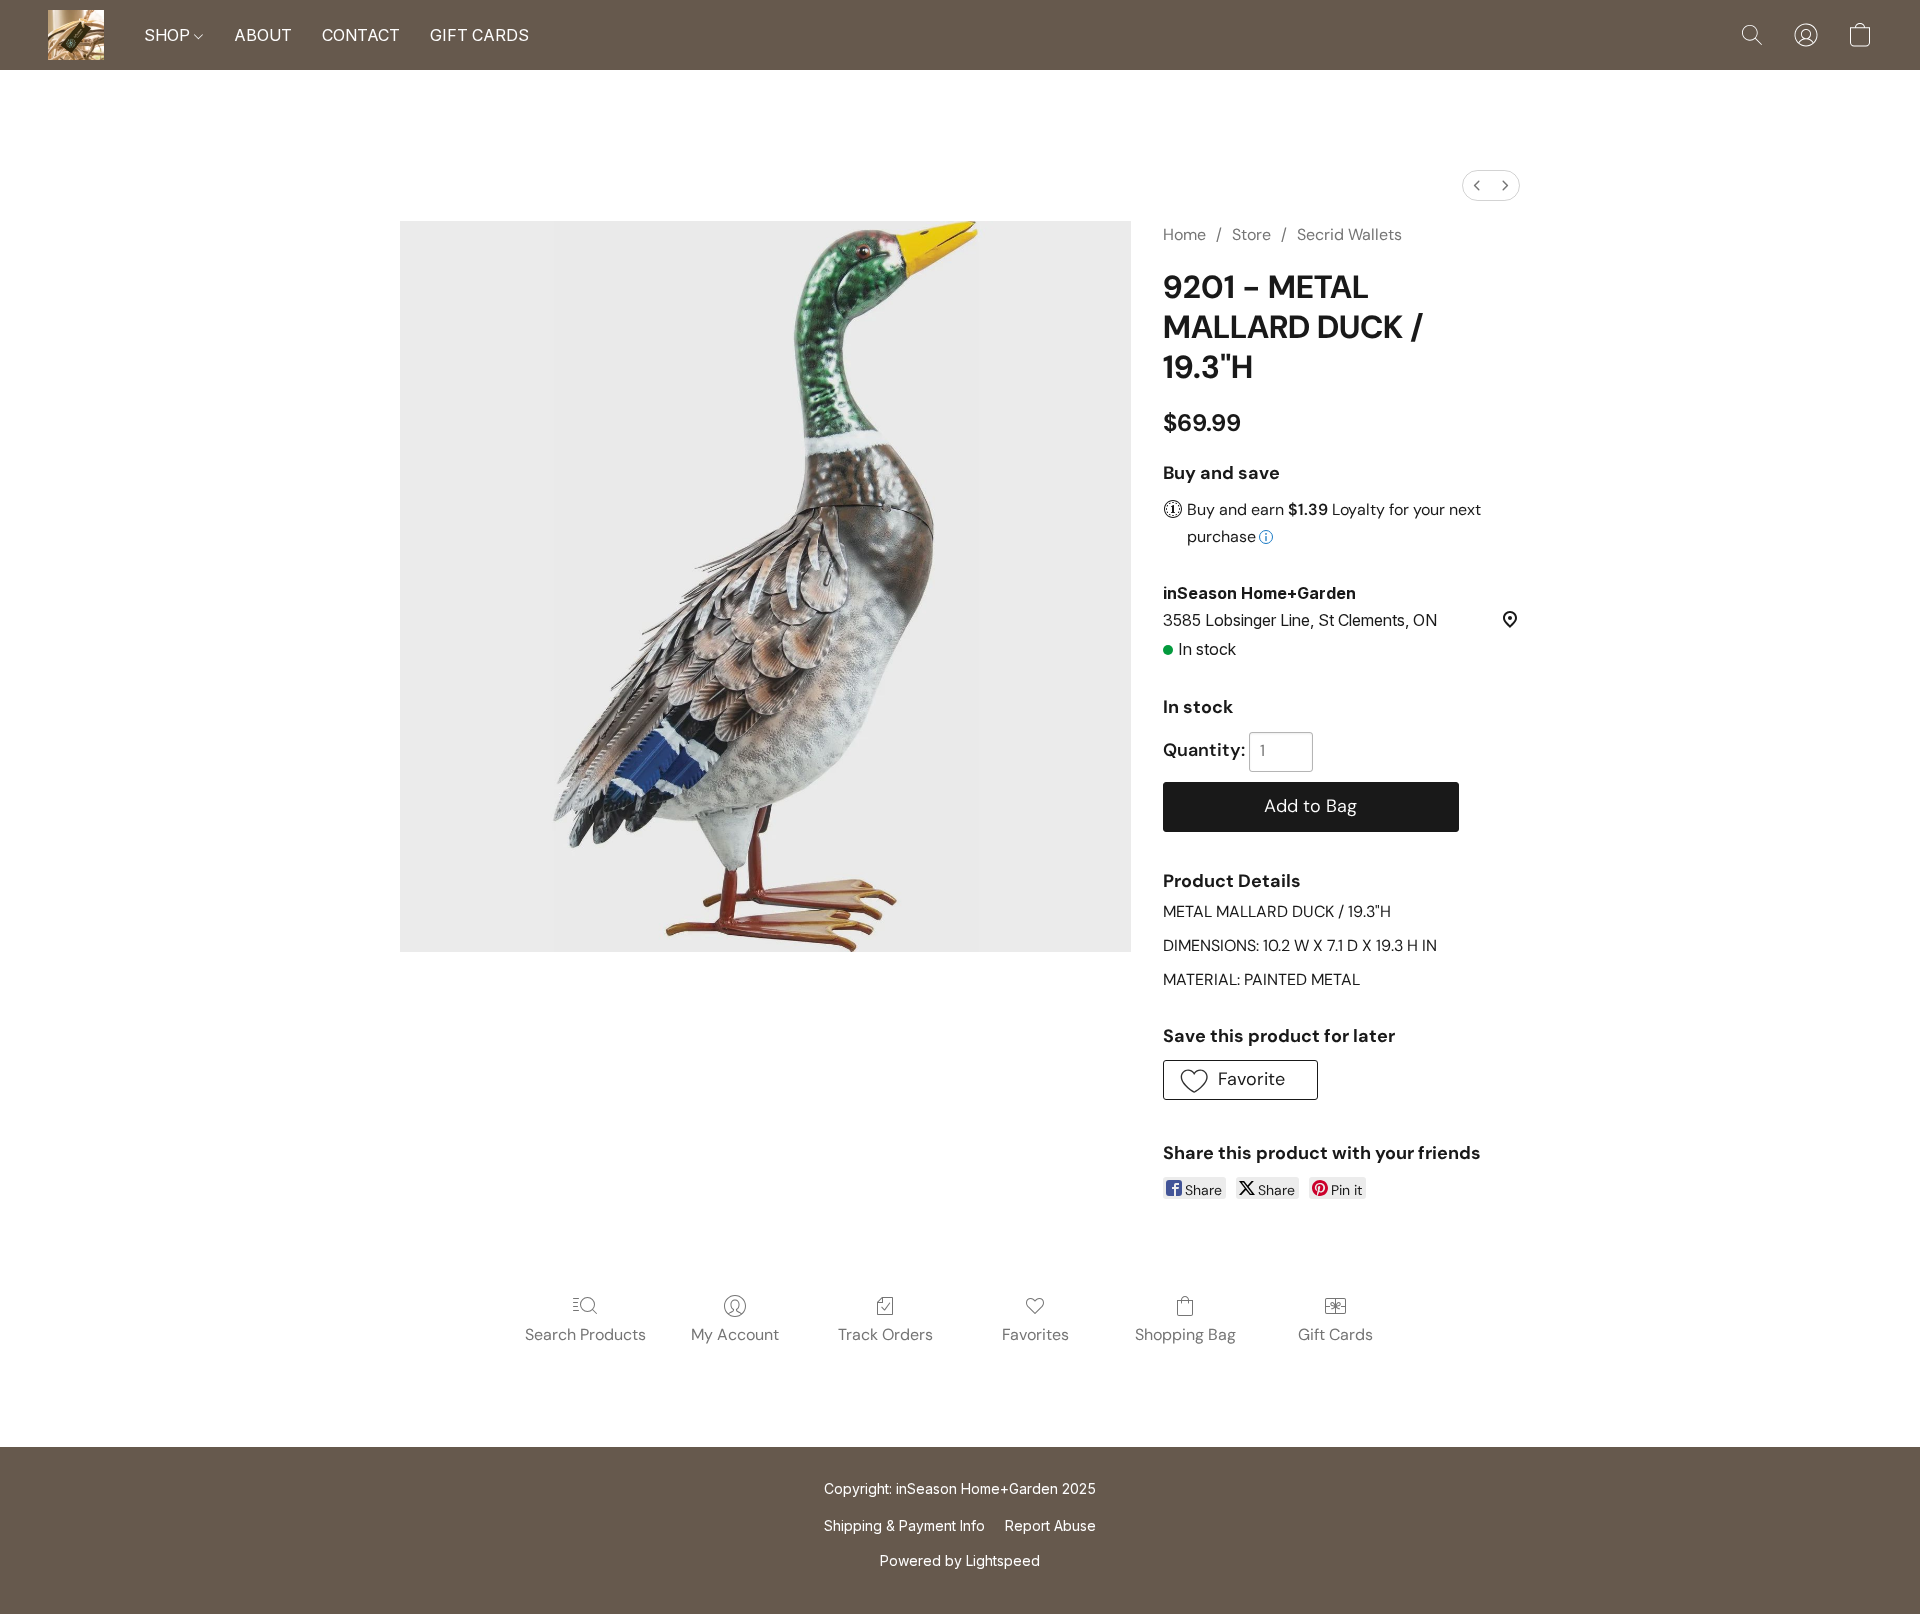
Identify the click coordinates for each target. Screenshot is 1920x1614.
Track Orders (885, 1334)
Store (1251, 234)
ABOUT (263, 35)
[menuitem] (1477, 185)
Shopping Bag (1185, 1334)
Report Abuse (1050, 1525)
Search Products (585, 1334)
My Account (735, 1334)
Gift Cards (1335, 1334)
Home (1184, 234)
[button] (76, 35)
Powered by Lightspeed (960, 1560)
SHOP (169, 35)
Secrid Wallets (1349, 234)
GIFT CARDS (479, 35)
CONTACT (361, 35)
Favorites (1035, 1334)
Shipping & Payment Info (904, 1525)
